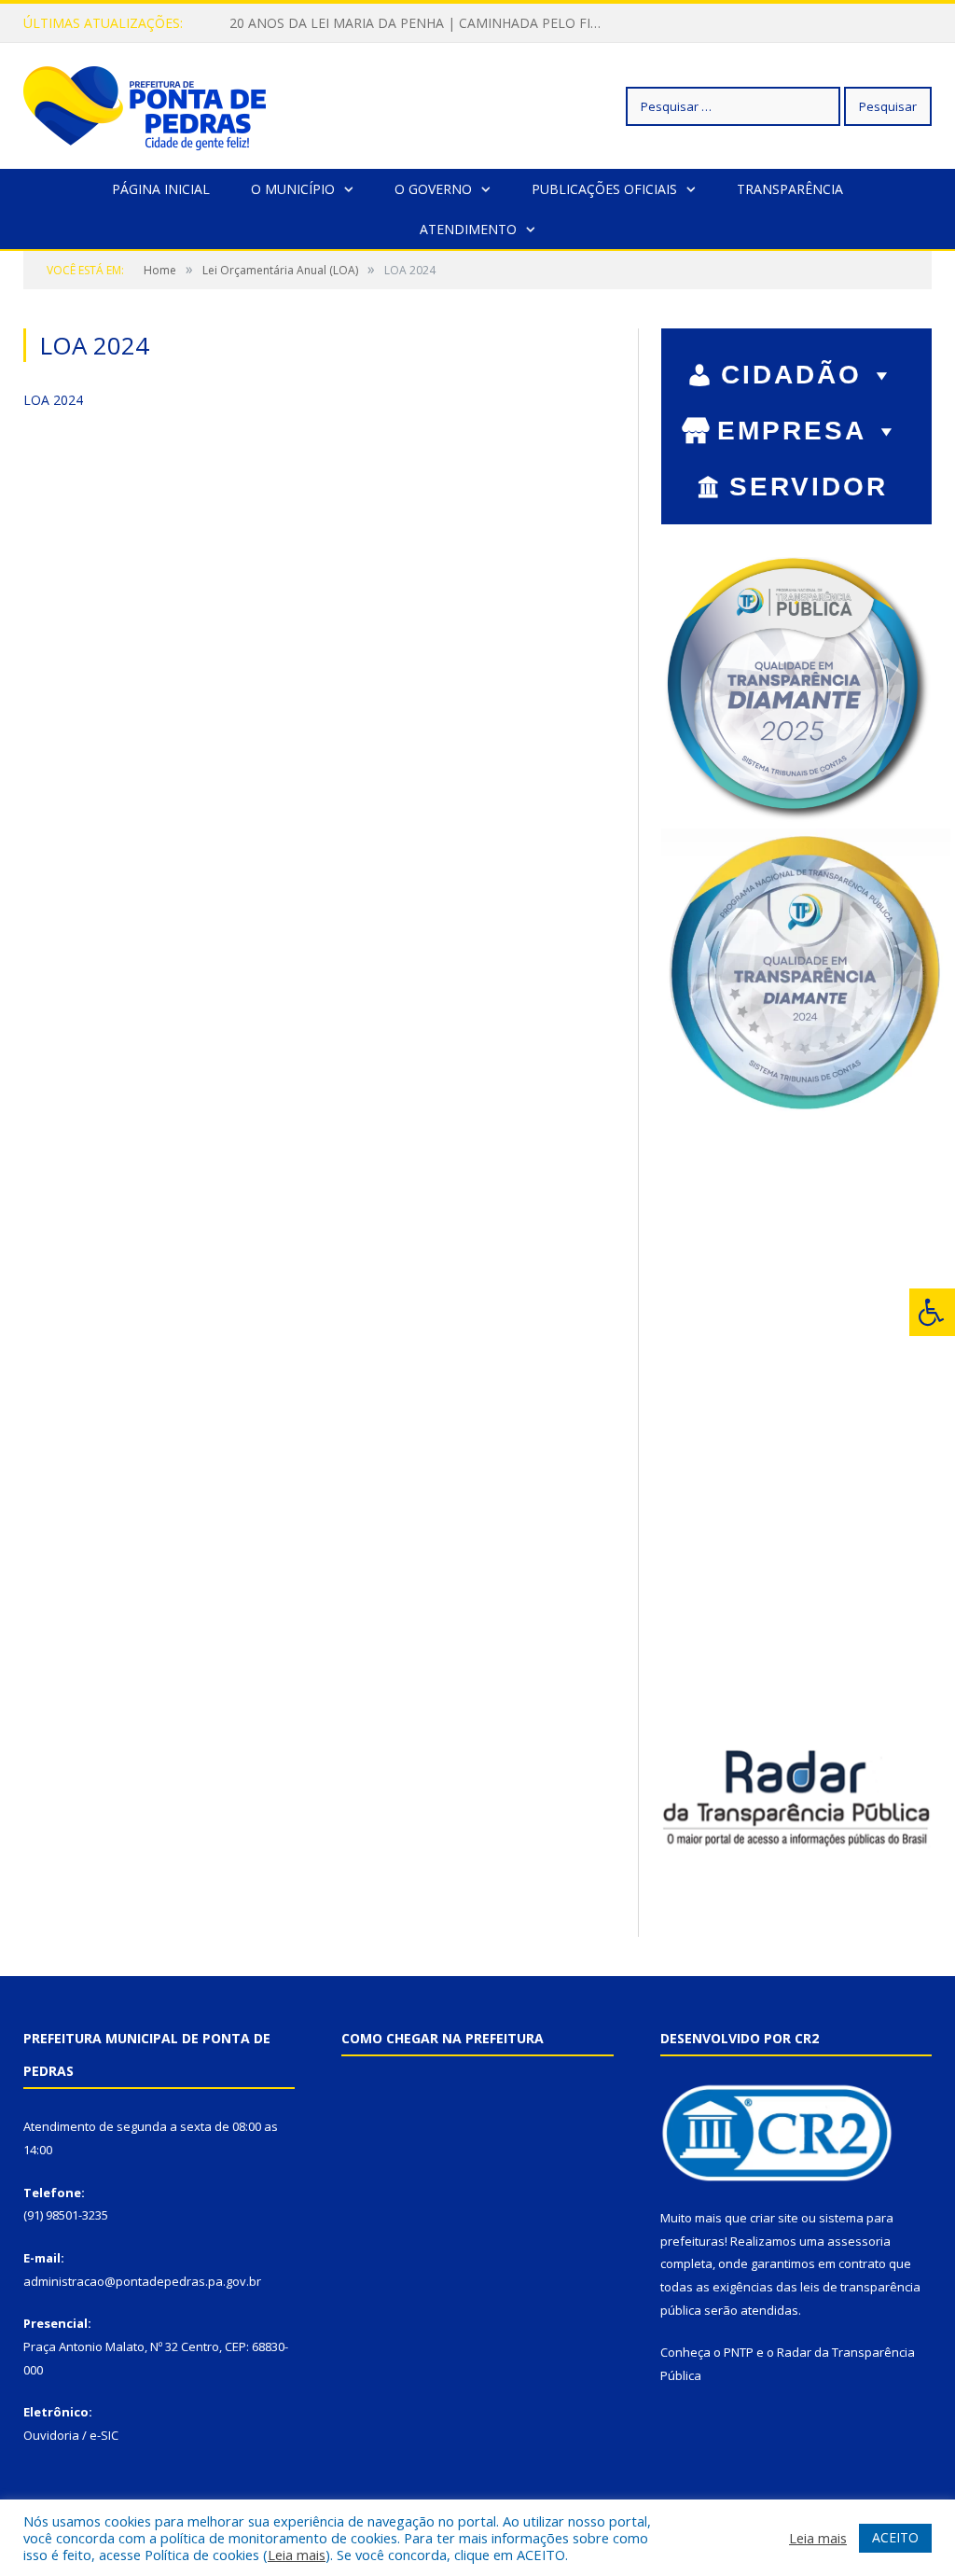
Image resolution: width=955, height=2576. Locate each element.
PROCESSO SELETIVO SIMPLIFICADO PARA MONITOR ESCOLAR (421, 23)
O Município (293, 189)
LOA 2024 (53, 400)
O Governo (433, 189)
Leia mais (297, 2555)
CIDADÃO (791, 375)
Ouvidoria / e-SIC (71, 2435)
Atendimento (468, 229)
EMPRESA (792, 431)
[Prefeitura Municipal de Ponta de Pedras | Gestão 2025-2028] (145, 106)
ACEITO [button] (895, 2537)
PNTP (739, 2352)
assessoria (859, 2241)
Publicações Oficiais (604, 189)
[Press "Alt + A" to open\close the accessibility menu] (932, 1312)
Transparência (790, 189)
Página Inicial (161, 189)
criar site (774, 2218)
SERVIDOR (809, 487)
